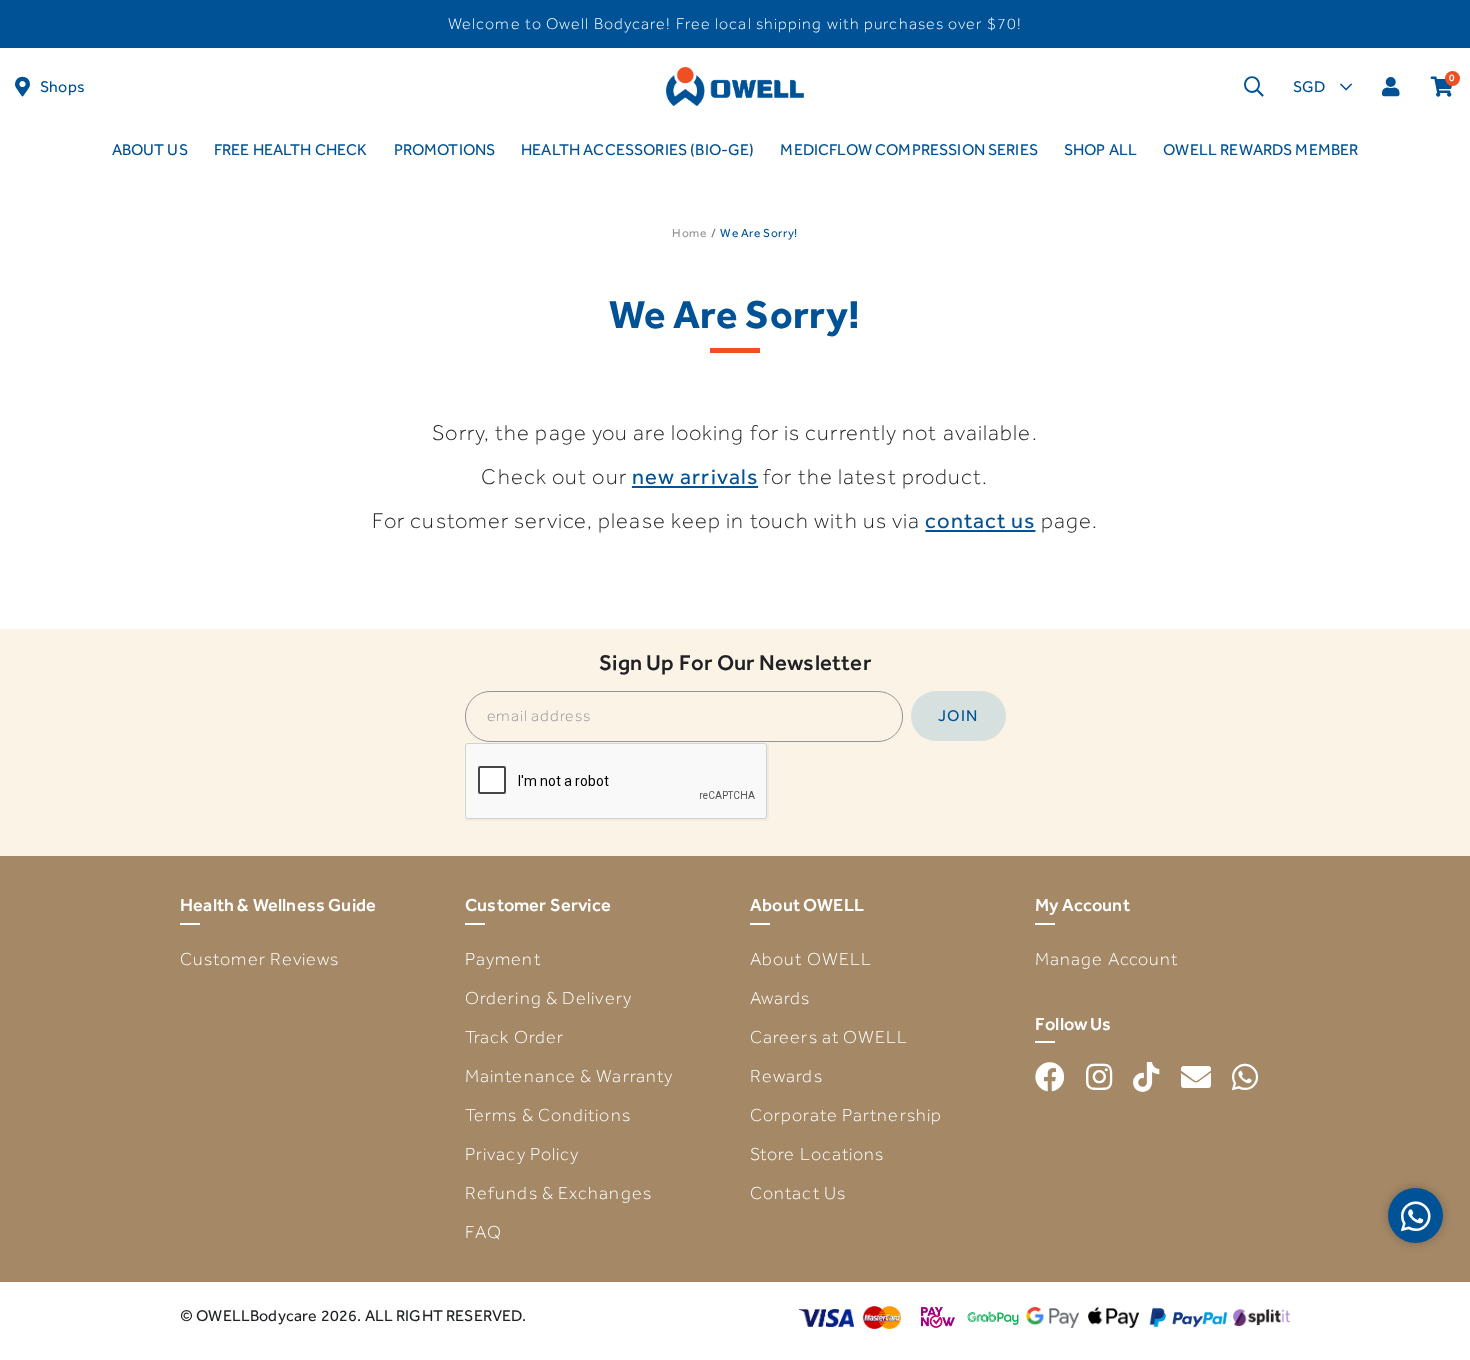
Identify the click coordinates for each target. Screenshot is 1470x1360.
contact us (980, 520)
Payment (503, 959)
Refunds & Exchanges (558, 1193)
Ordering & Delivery (548, 998)
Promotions (445, 149)
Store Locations (817, 1154)
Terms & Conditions (548, 1115)
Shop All (1100, 149)
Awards (780, 998)
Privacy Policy (522, 1154)
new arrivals (695, 476)
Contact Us (798, 1193)
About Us (150, 149)
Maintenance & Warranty (569, 1076)
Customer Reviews (260, 959)
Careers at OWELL (829, 1037)
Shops (62, 86)
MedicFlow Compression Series (908, 149)
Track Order (514, 1037)
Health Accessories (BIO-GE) (637, 149)
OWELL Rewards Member (1260, 149)
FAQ (483, 1232)
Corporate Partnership (846, 1115)
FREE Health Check (291, 149)
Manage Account (1106, 959)
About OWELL (811, 959)
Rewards (786, 1076)
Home (689, 233)
